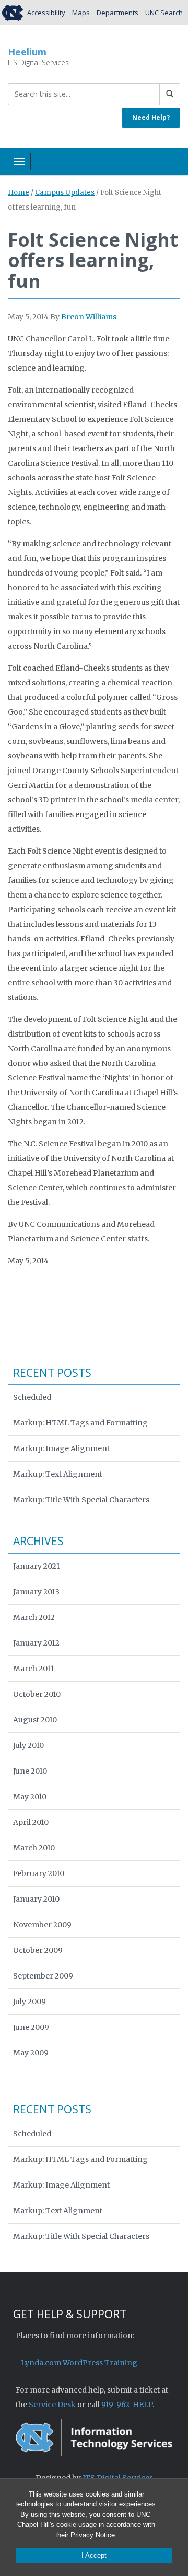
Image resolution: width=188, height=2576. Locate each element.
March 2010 (34, 1848)
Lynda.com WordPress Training (79, 2363)
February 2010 (39, 1873)
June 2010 (30, 1771)
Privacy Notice (93, 2535)
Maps (81, 13)
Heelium (27, 52)
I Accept (94, 2555)
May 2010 (30, 1797)
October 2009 (38, 1950)
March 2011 (34, 1669)
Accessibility (46, 13)
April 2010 (31, 1822)
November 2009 (42, 1925)
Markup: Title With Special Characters (81, 1500)
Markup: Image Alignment (61, 1448)
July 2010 (28, 1745)
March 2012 (34, 1617)
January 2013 (36, 1592)
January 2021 (37, 1566)
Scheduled (32, 1397)
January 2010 (36, 1899)
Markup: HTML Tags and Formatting (80, 1423)
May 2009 (31, 2053)
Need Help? (151, 117)
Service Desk (52, 2405)
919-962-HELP (127, 2405)
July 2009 (30, 2002)
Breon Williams (89, 317)
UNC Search (164, 13)
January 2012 (36, 1643)
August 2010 (35, 1720)
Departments (118, 13)
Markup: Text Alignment (58, 1474)
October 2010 (37, 1694)
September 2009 (43, 1976)
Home (19, 193)
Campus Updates (65, 193)
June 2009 (31, 2027)
